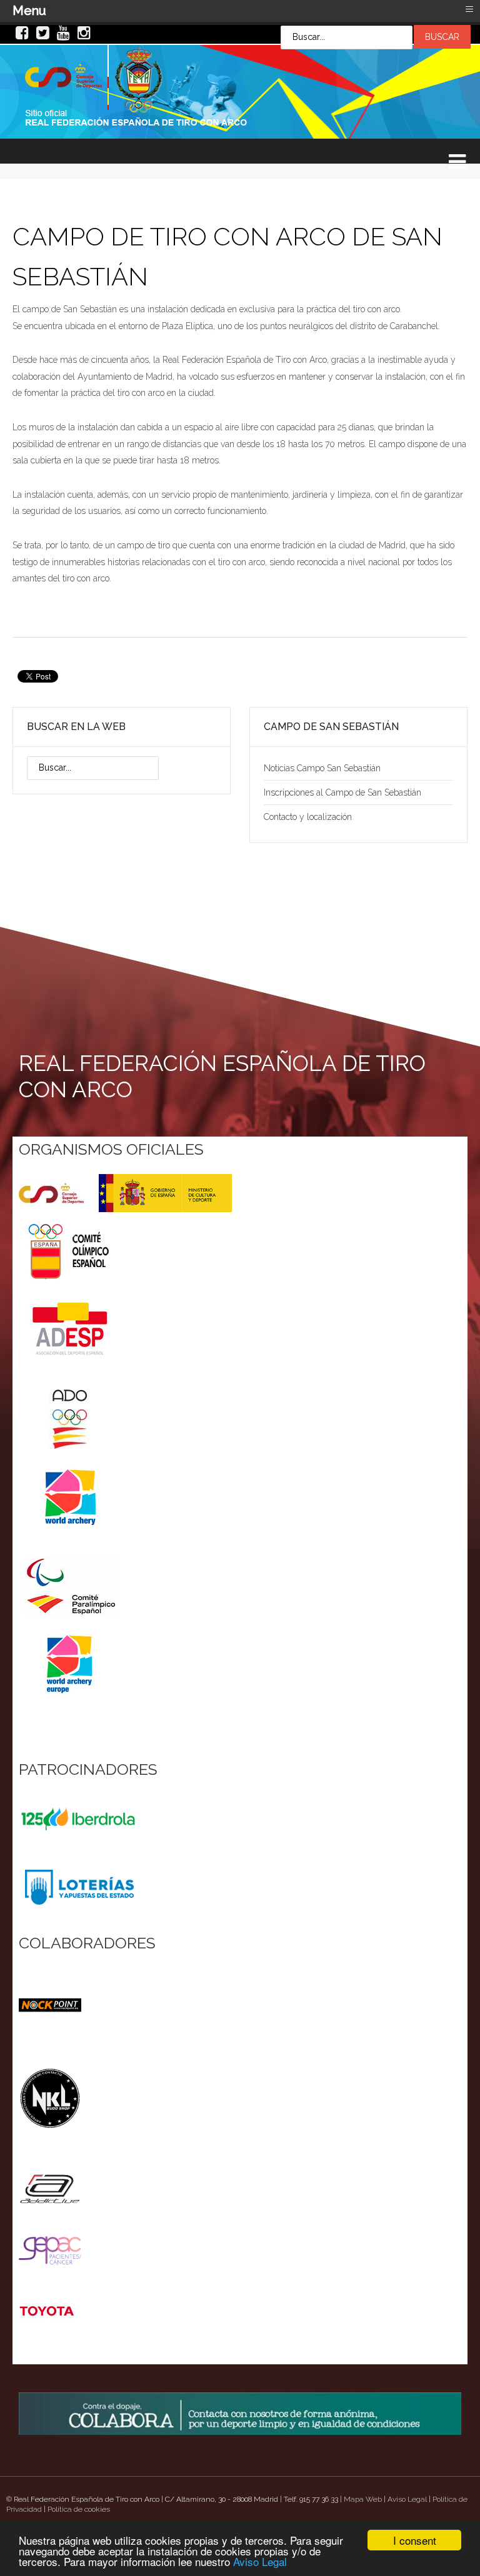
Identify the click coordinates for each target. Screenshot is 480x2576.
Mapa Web (363, 2499)
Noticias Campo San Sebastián (322, 768)
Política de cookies (79, 2509)
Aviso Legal (260, 2561)
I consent (415, 2540)
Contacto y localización (308, 817)
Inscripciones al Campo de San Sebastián (342, 792)
